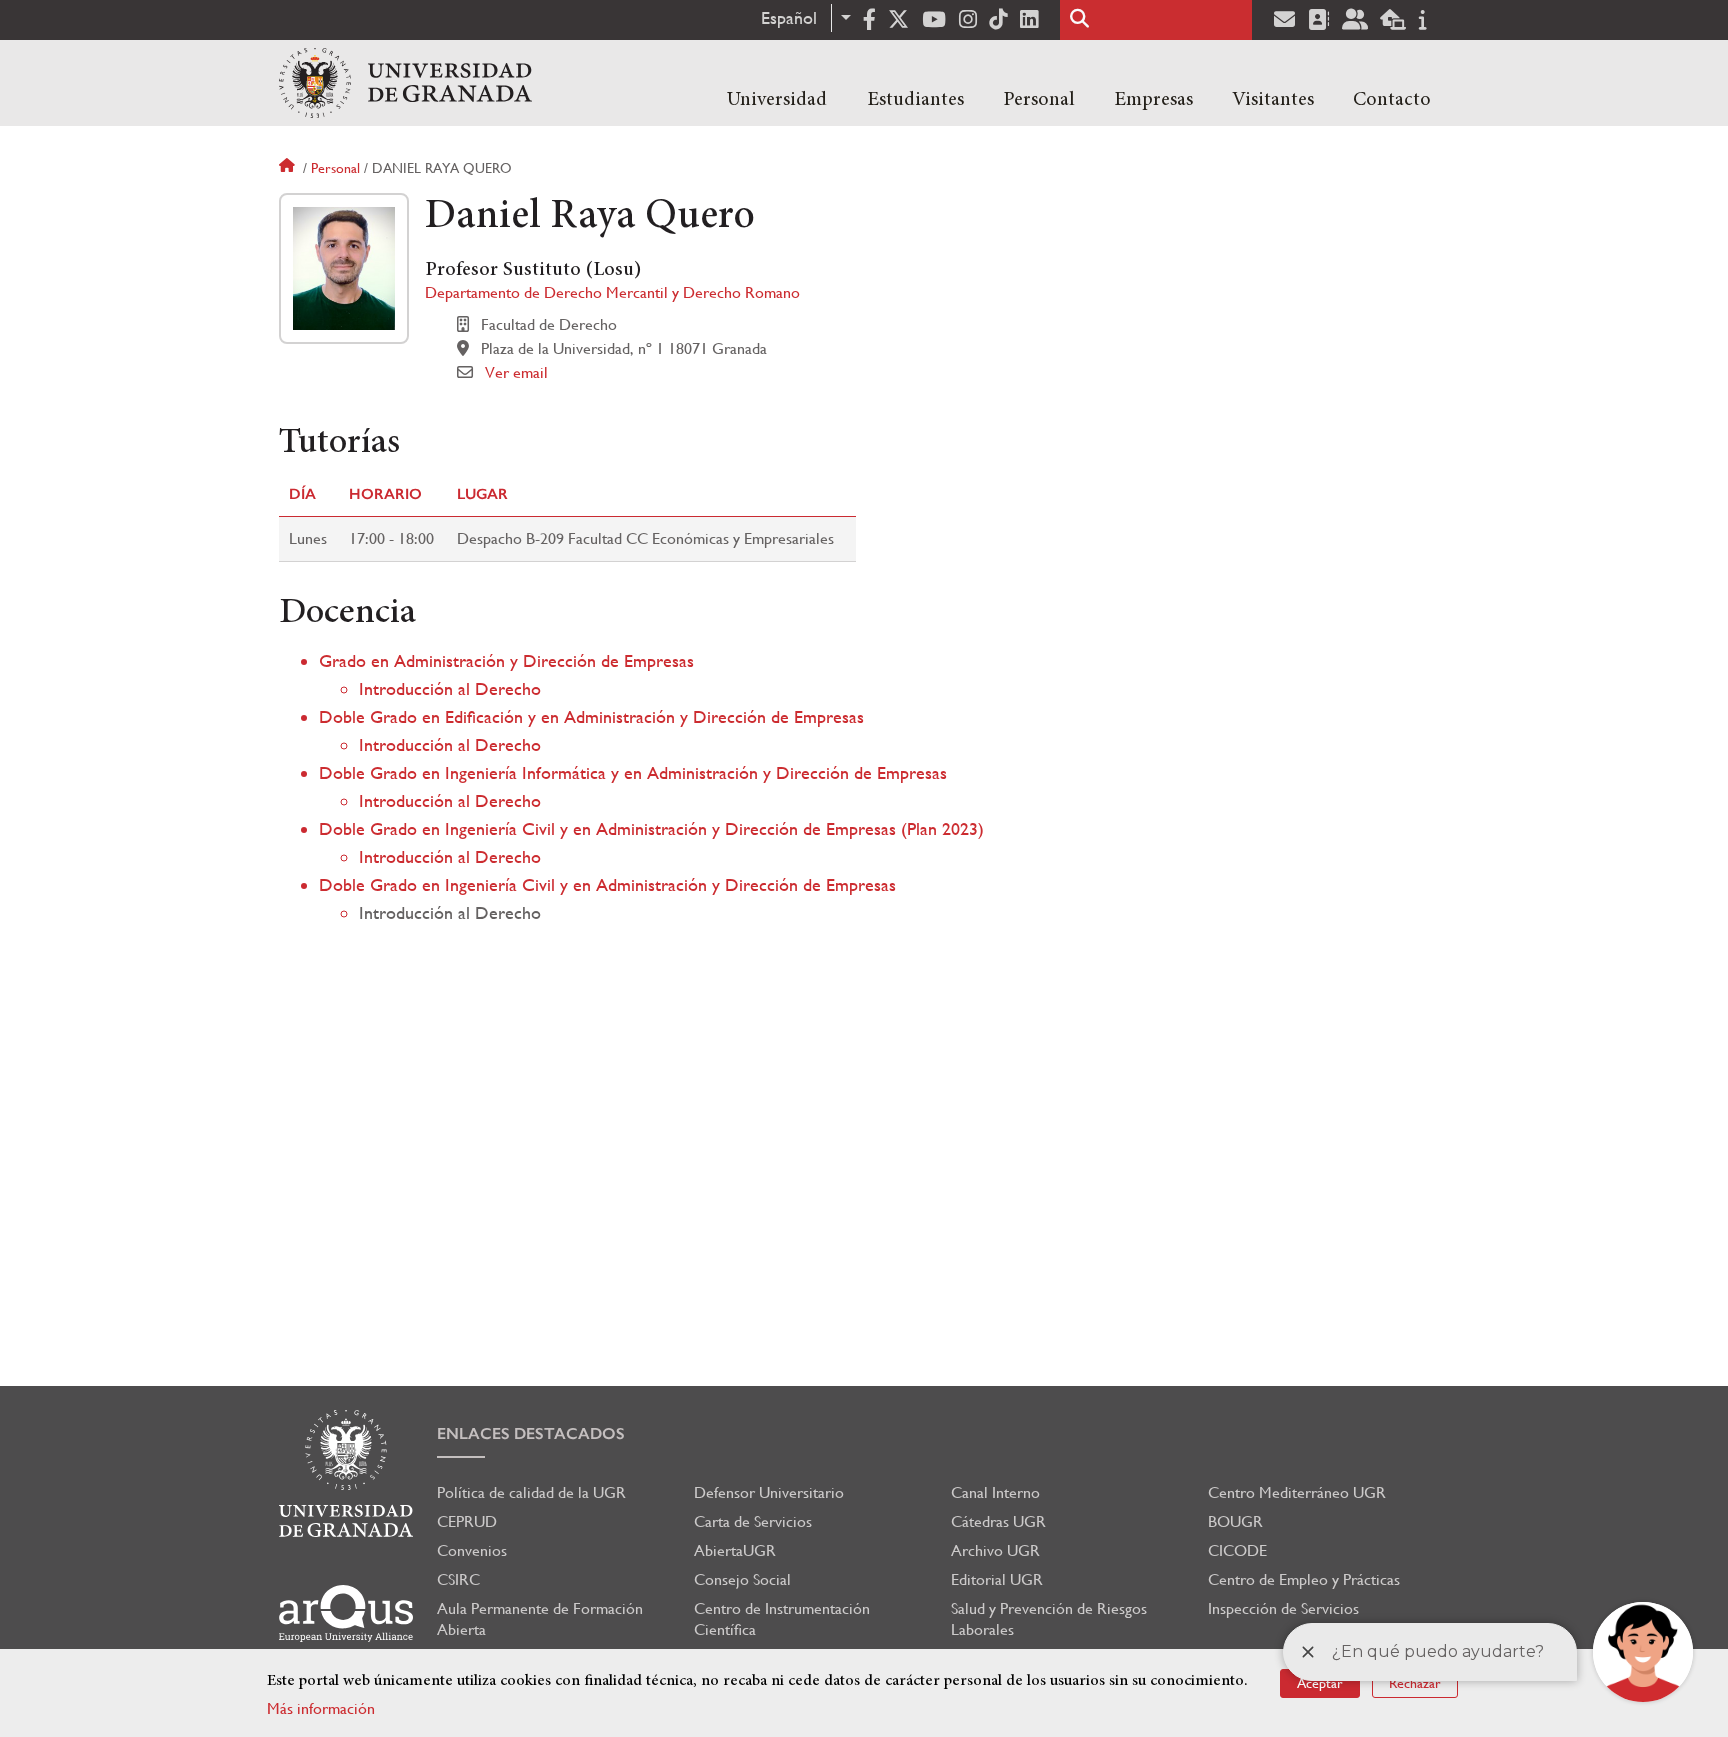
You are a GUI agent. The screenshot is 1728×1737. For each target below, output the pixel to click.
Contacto (1392, 100)
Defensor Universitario (769, 1492)
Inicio (289, 168)
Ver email (516, 372)
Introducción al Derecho (450, 688)
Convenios (472, 1550)
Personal (1039, 100)
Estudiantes (915, 100)
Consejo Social (742, 1579)
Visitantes (1273, 100)
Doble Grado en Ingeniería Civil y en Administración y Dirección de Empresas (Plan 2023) (651, 828)
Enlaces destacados (531, 1433)
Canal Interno (995, 1492)
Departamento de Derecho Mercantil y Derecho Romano (612, 292)
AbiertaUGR (735, 1550)
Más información (321, 1708)
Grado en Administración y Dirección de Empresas (506, 660)
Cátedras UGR (998, 1521)
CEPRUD (467, 1521)
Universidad (777, 100)
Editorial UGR (997, 1579)
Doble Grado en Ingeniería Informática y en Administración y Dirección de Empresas (633, 772)
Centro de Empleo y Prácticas (1304, 1579)
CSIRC (458, 1579)
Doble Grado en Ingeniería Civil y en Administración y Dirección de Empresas (607, 884)
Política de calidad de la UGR (531, 1492)
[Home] (405, 83)
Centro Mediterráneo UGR (1297, 1492)
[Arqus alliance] (346, 1613)
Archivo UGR (995, 1550)
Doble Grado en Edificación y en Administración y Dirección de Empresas (591, 716)
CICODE (1237, 1550)
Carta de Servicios (753, 1521)
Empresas (1153, 100)
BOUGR (1235, 1521)
